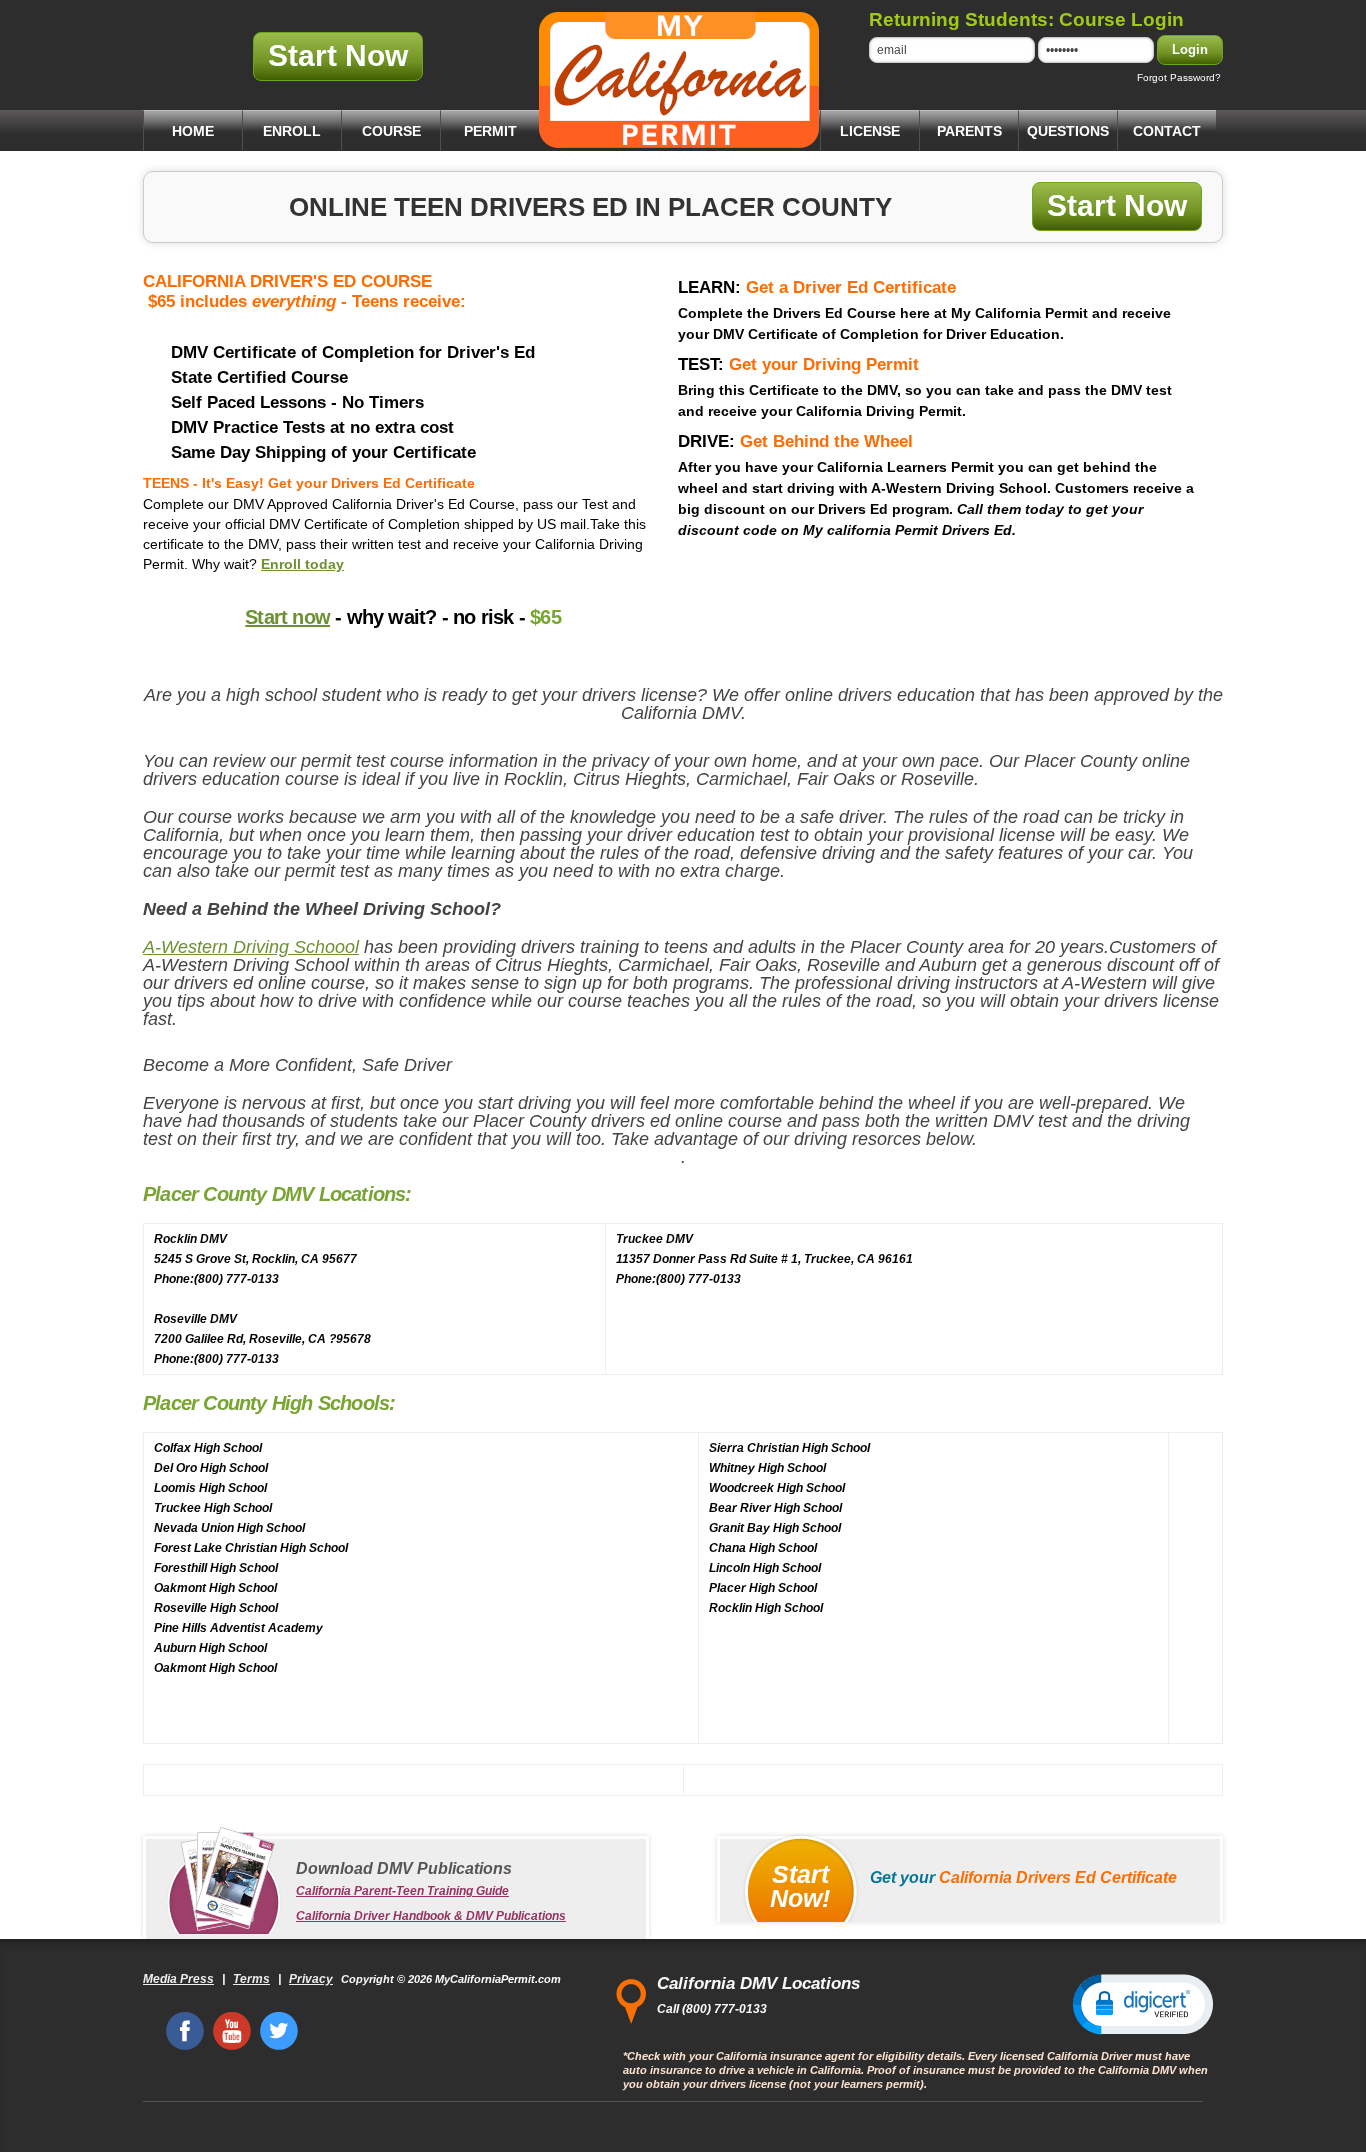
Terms (251, 1979)
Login (1190, 49)
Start (800, 1886)
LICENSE (870, 131)
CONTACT (1167, 131)
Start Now (338, 55)
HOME (193, 131)
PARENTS (969, 131)
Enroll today (302, 564)
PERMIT (490, 131)
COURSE (391, 131)
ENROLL (292, 131)
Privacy (311, 1979)
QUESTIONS (1068, 131)
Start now (287, 617)
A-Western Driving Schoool (251, 947)
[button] (1143, 2003)
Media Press (178, 1979)
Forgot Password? (1179, 77)
